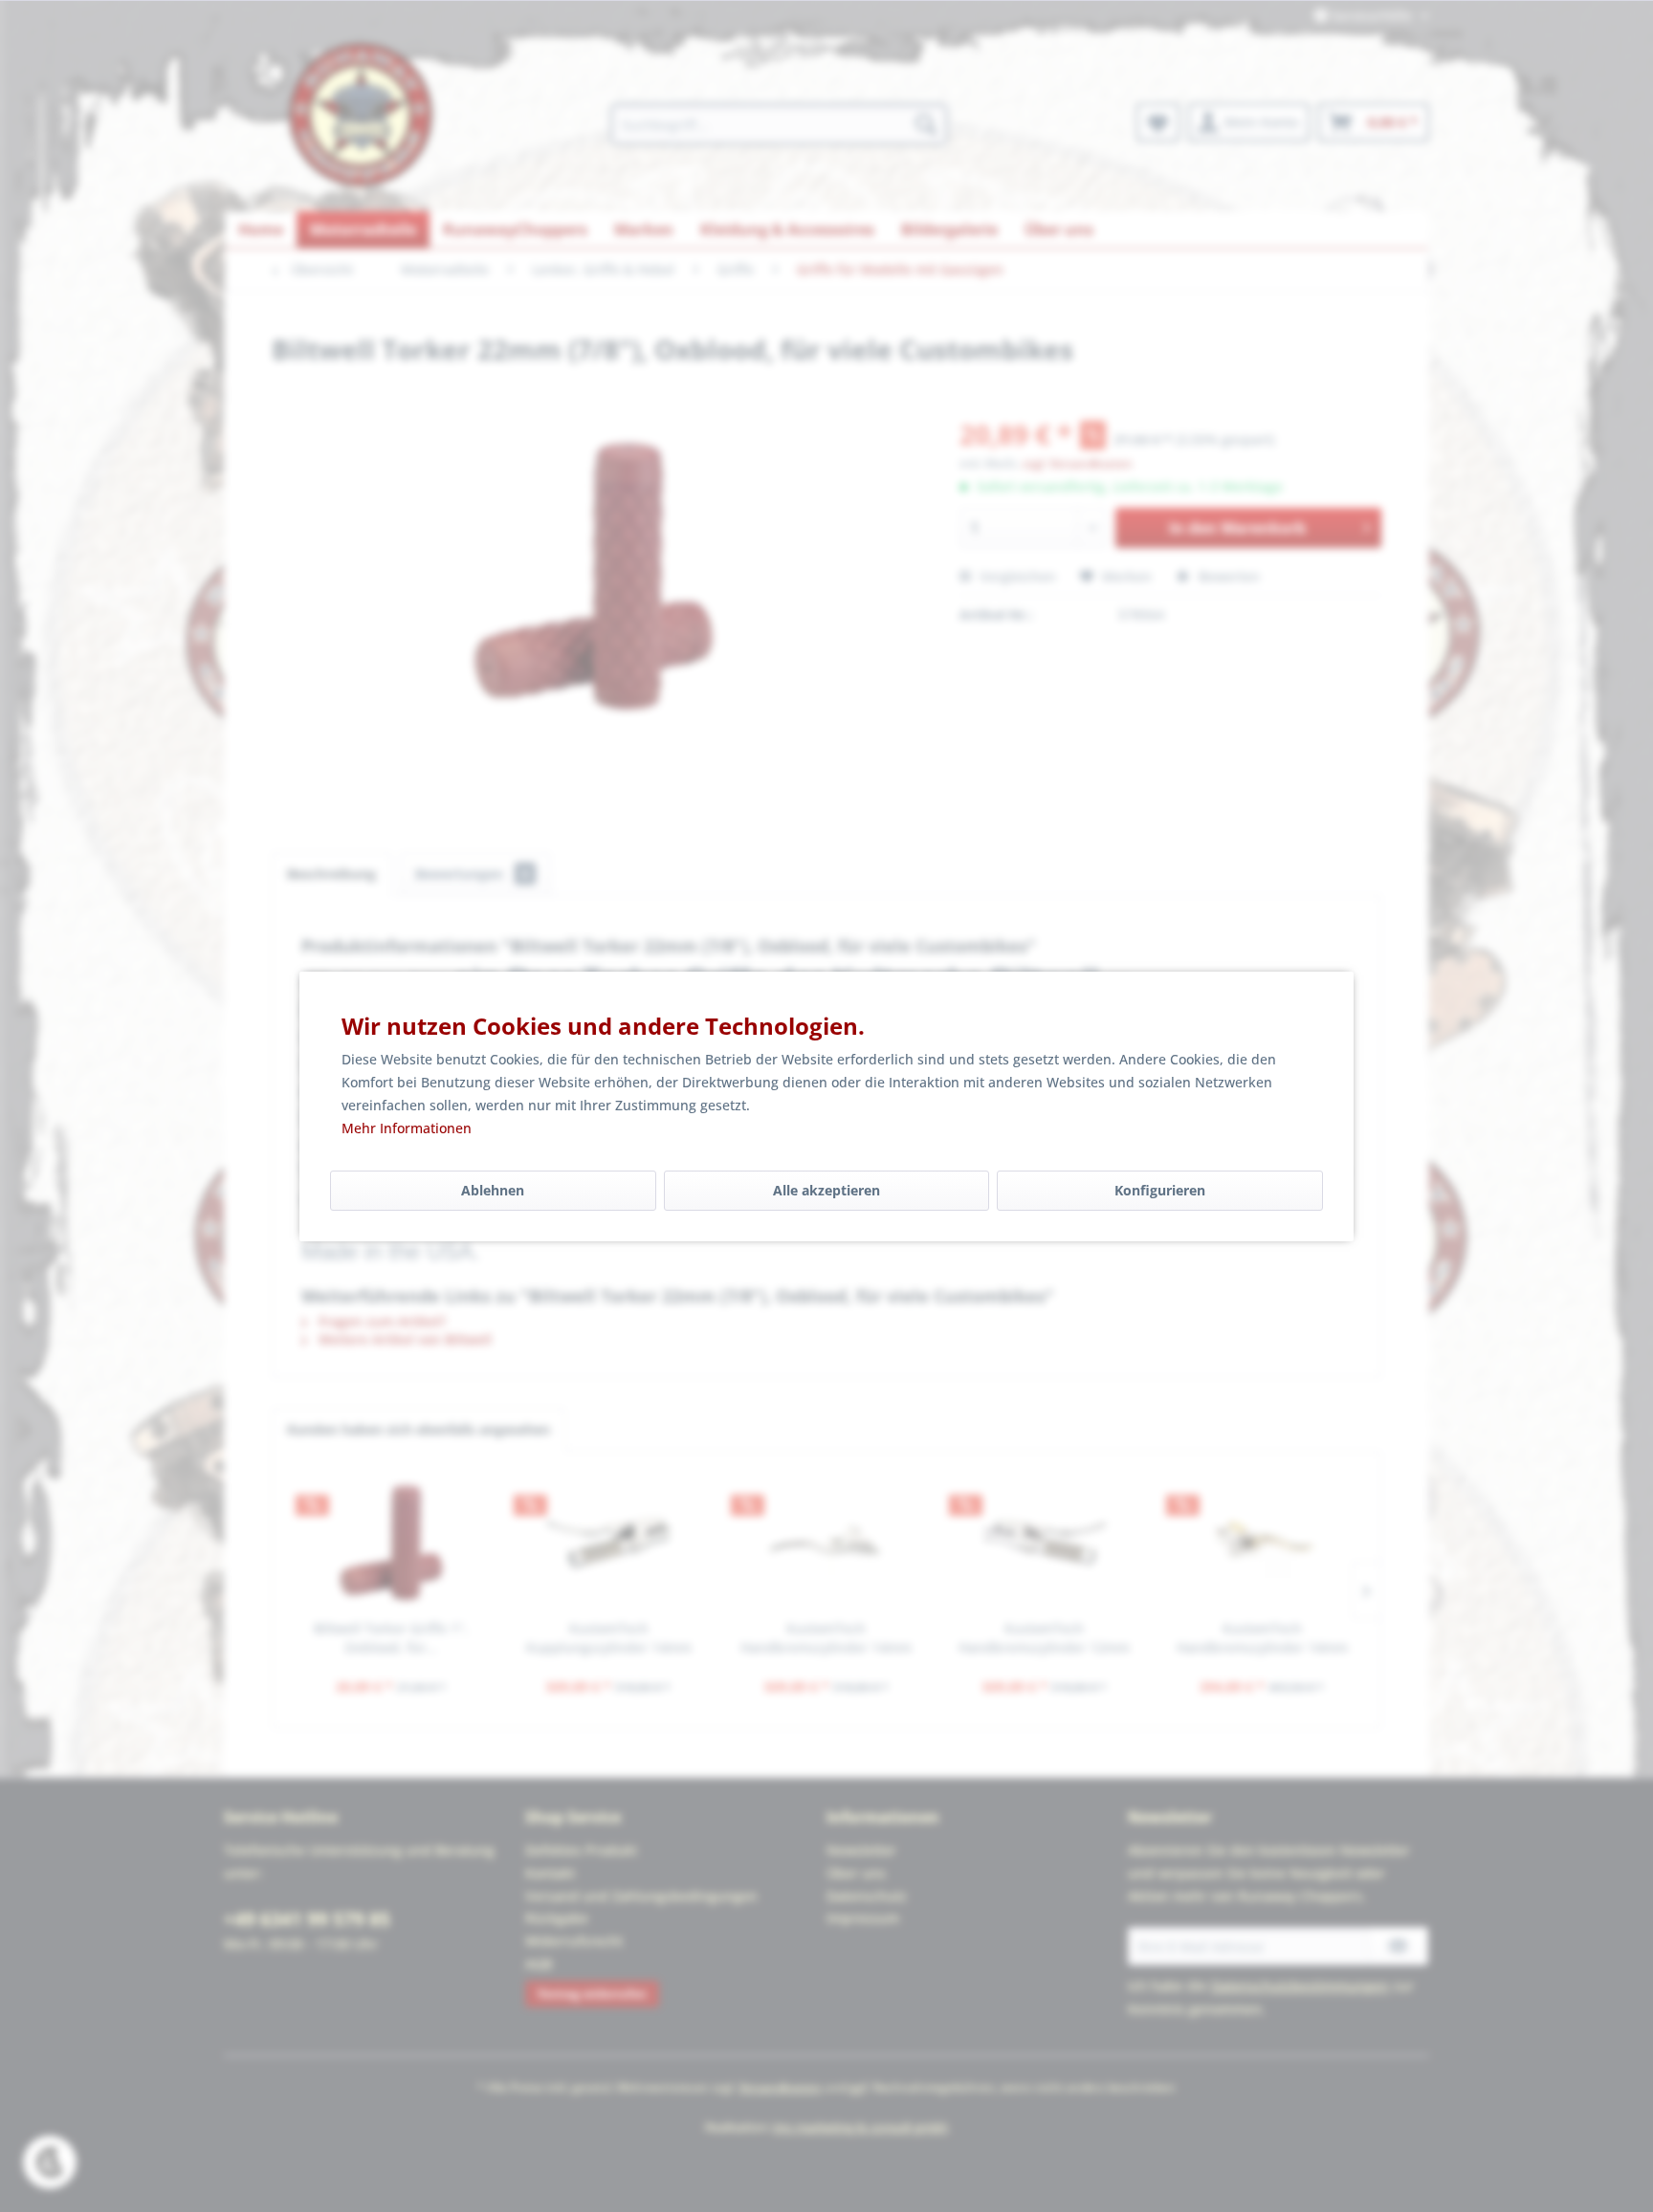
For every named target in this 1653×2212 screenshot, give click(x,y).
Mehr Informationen (407, 1128)
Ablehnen (493, 1190)
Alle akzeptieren (826, 1190)
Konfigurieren (1160, 1190)
